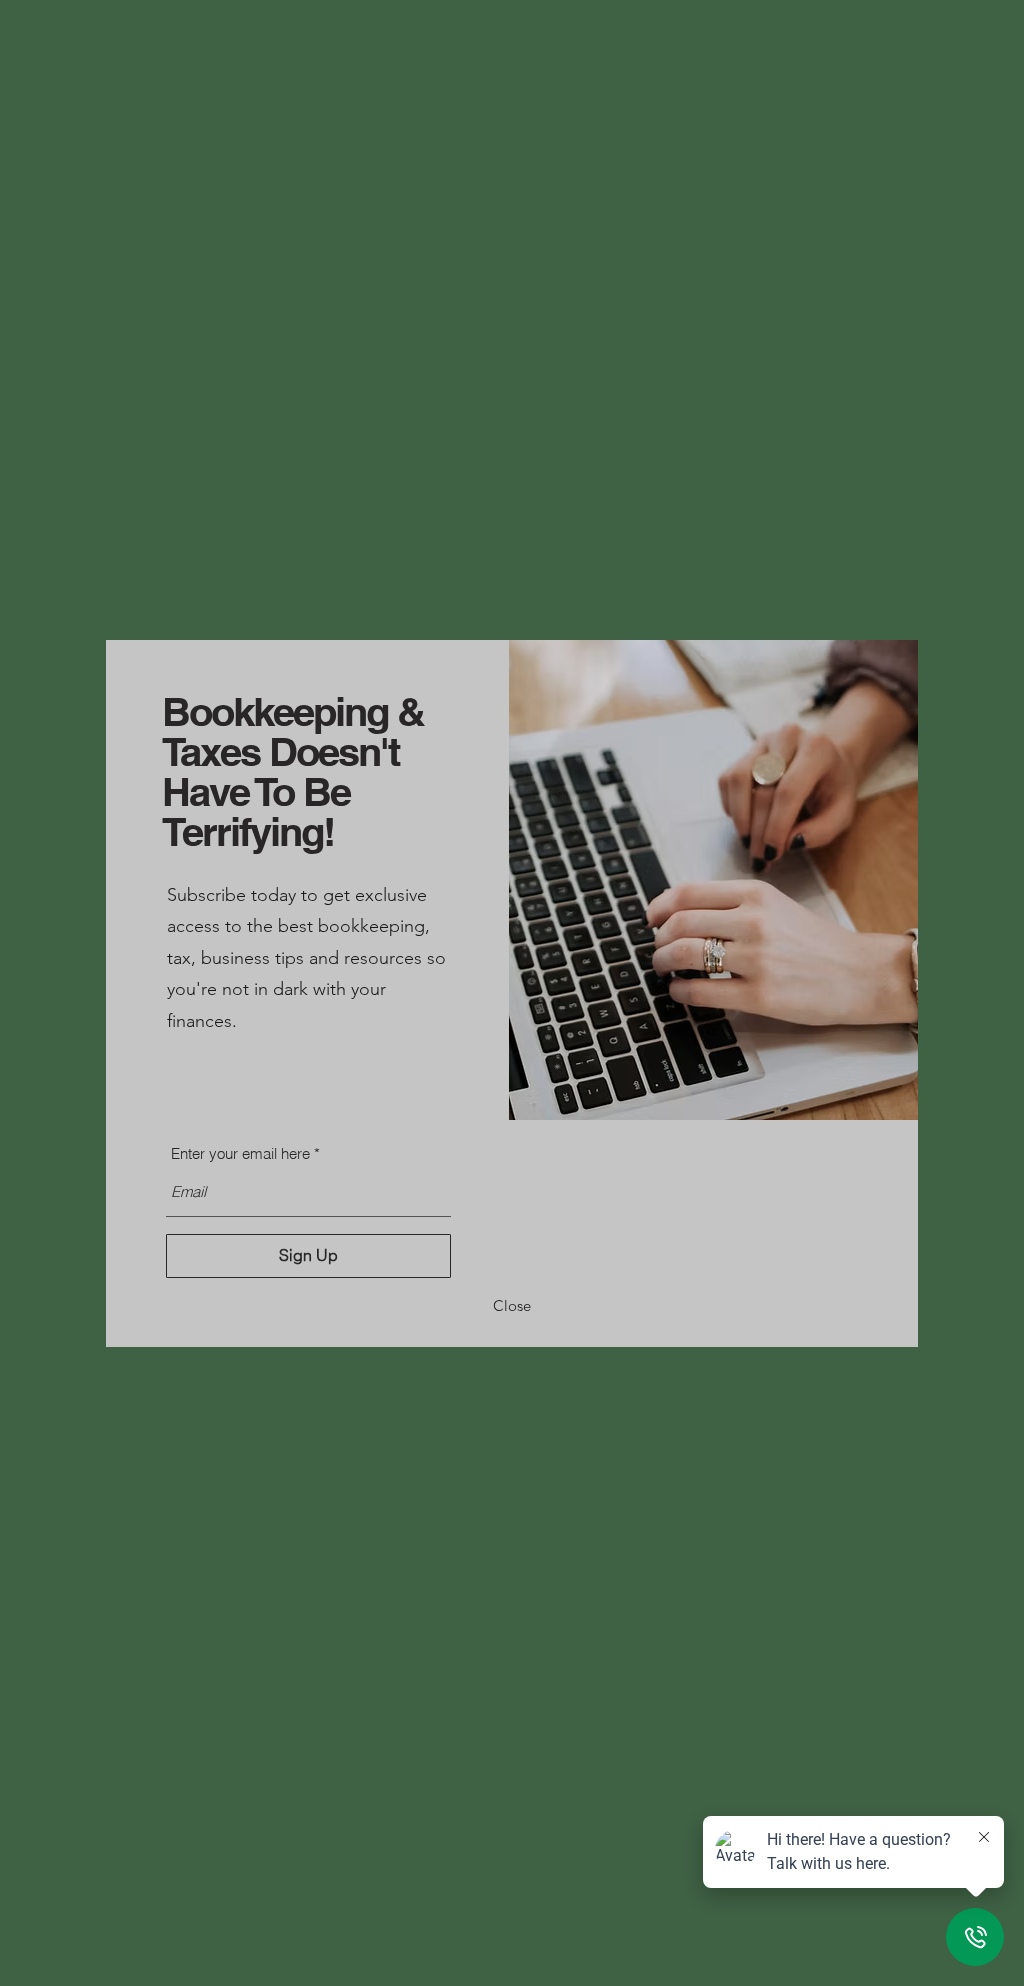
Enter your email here (240, 1153)
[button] (512, 1307)
